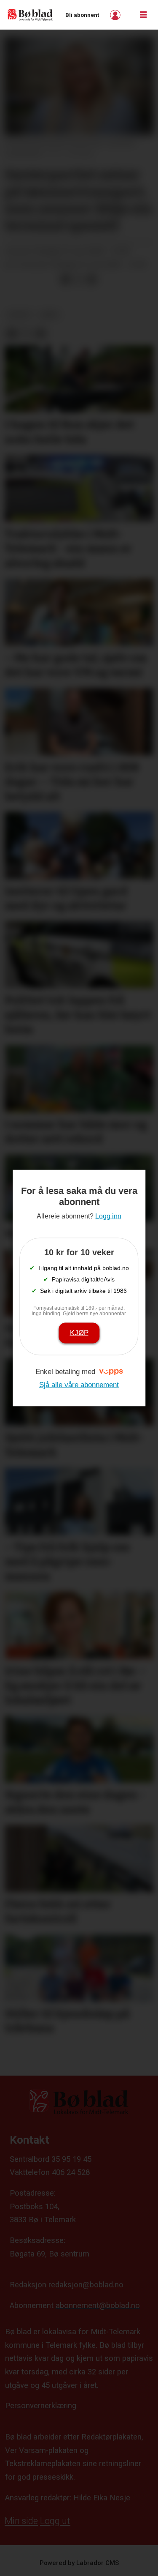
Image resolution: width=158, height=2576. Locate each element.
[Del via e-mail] (92, 280)
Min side (21, 2521)
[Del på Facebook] (65, 280)
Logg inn (116, 15)
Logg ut (55, 2521)
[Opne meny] (143, 15)
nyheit (20, 315)
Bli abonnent (82, 15)
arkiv (50, 315)
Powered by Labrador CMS (79, 2563)
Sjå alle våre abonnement (79, 1385)
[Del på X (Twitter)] (79, 280)
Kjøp (79, 1333)
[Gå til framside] (30, 15)
